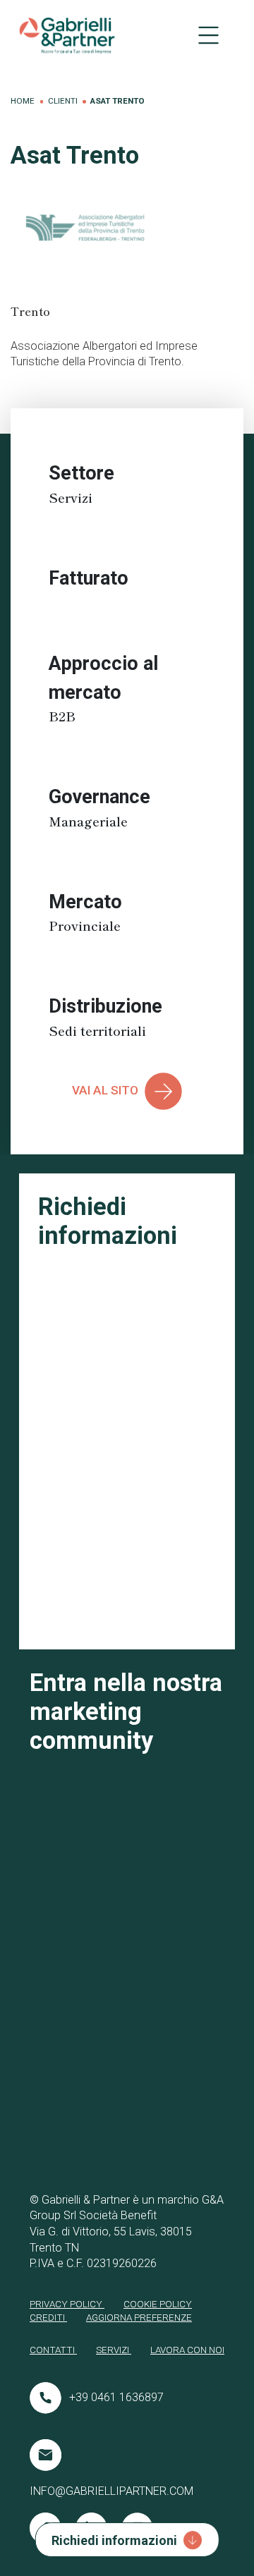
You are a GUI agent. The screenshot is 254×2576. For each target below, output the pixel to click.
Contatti (53, 2350)
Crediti (48, 2317)
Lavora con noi (187, 2350)
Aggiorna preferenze (139, 2317)
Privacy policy (67, 2304)
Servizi (114, 2350)
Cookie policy (158, 2304)
